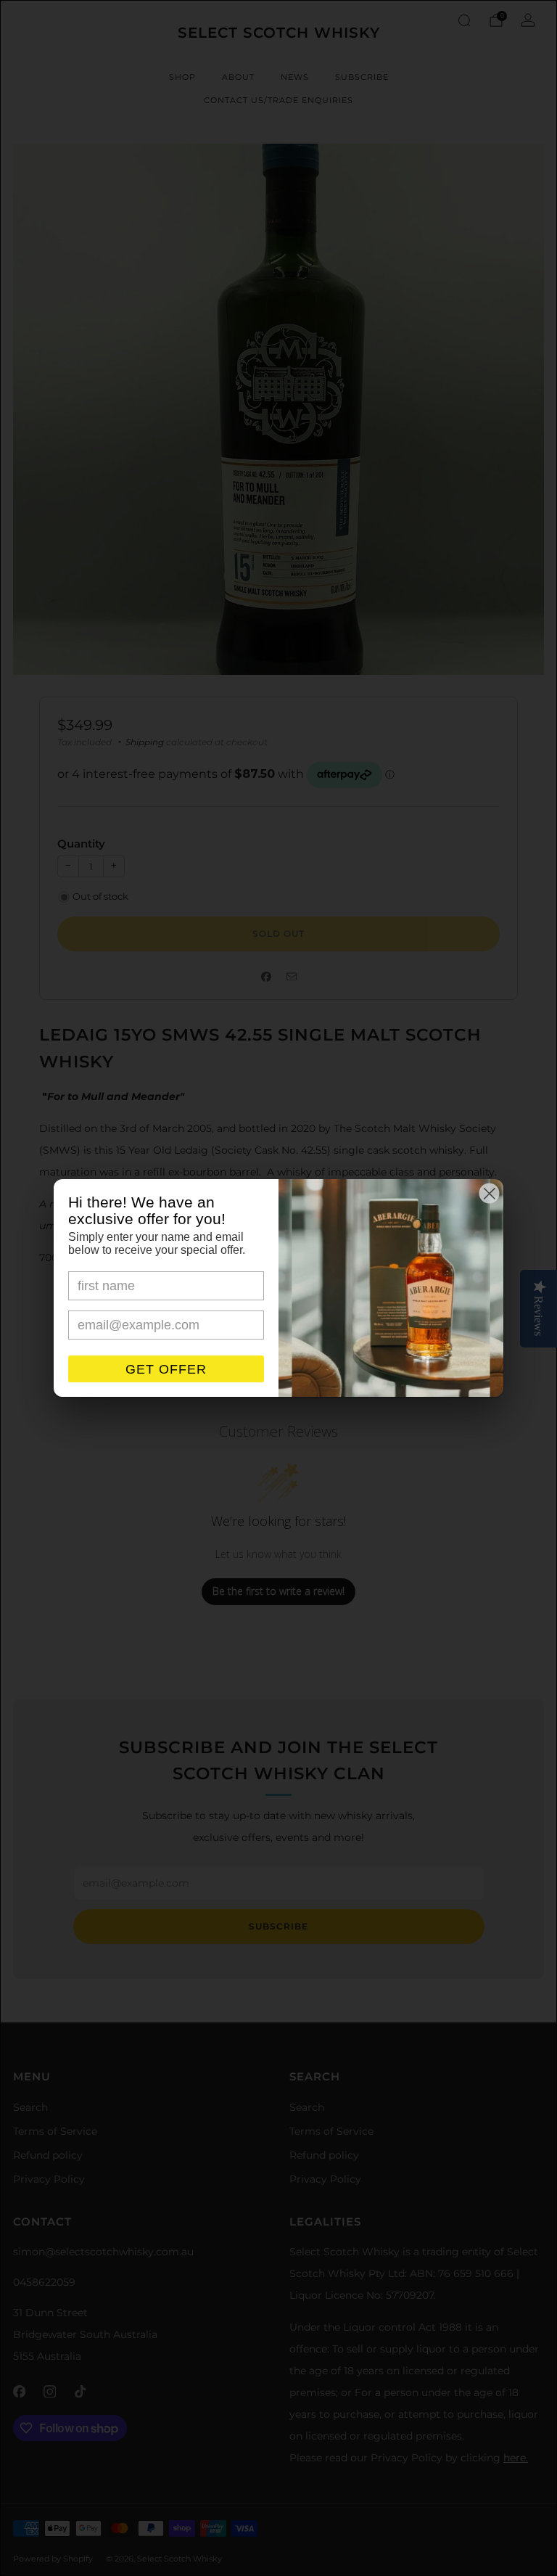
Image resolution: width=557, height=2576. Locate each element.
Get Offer (166, 1369)
